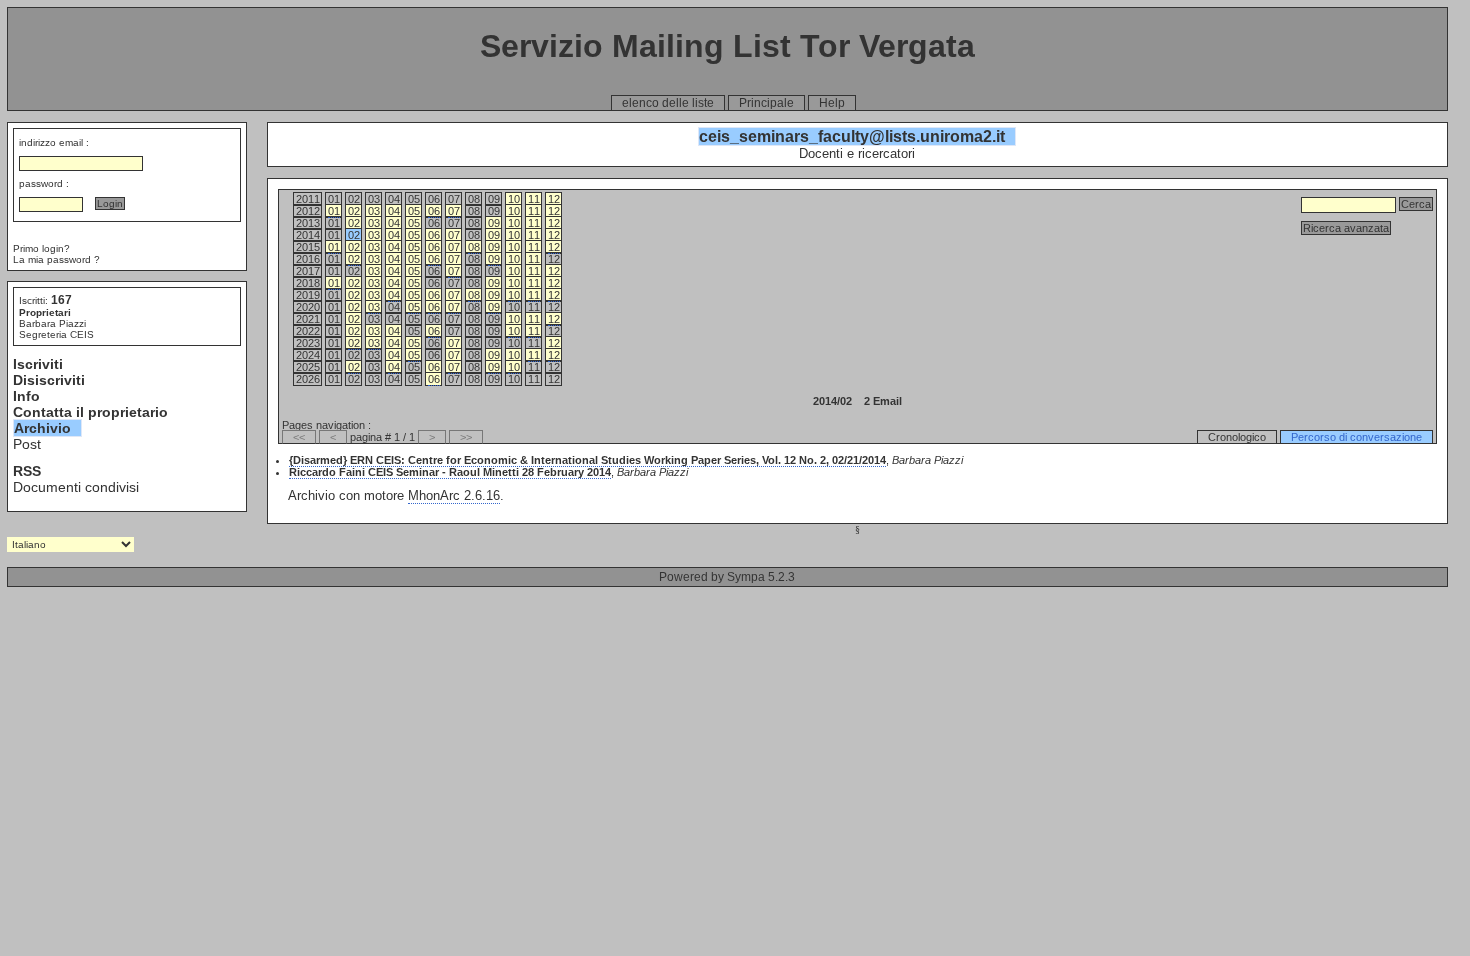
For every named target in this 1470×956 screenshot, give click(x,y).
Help (832, 103)
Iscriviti (38, 364)
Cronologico (1237, 437)
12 (554, 199)
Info (26, 396)
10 (514, 199)
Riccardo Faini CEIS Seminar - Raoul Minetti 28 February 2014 (450, 472)
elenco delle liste (668, 103)
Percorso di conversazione (1356, 437)
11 (534, 199)
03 (374, 211)
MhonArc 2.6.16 (454, 495)
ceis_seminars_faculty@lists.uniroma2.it (852, 136)
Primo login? (41, 248)
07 (454, 211)
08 (474, 247)
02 (354, 211)
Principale (766, 103)
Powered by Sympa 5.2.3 (727, 577)
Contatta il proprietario (90, 412)
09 (494, 223)
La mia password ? (56, 259)
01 (334, 211)
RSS (27, 471)
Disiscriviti (49, 380)
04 (394, 211)
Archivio (42, 428)
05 (414, 211)
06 (434, 211)
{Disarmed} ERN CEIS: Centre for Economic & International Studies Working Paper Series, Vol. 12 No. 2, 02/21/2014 (587, 460)
